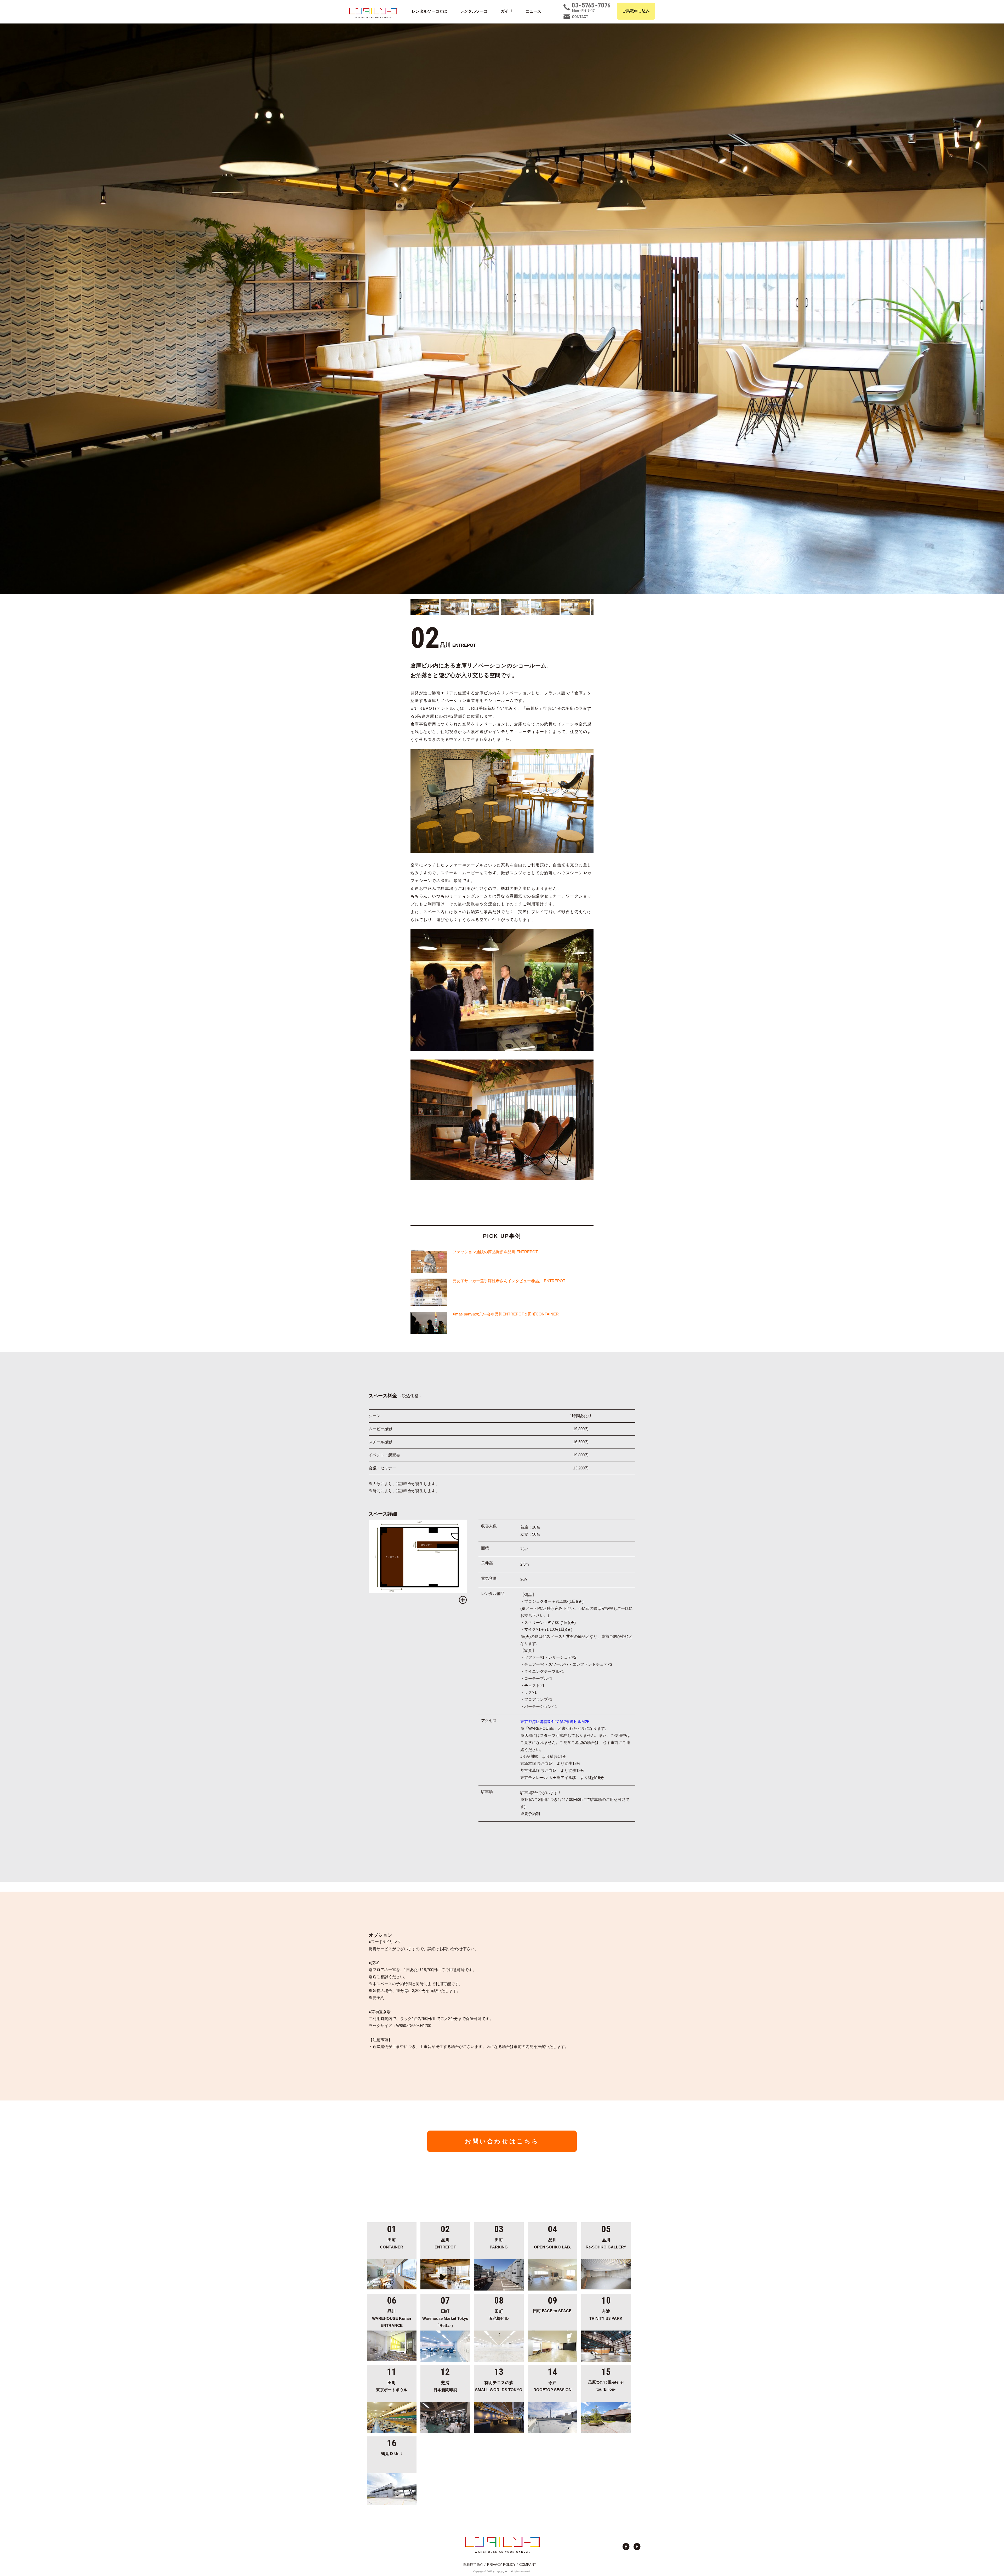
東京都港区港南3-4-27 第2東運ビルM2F (555, 1722)
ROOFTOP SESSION (552, 2386)
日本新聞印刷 (445, 2386)
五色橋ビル (499, 2315)
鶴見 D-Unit (392, 2454)
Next (999, 309)
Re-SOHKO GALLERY (606, 2243)
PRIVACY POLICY (501, 2565)
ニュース (533, 11)
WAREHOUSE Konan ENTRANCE (392, 2318)
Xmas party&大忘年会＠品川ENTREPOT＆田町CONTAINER (506, 1314)
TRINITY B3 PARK (606, 2315)
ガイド (507, 11)
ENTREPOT (445, 2243)
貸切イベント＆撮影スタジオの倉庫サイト (373, 13)
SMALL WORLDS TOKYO (499, 2386)
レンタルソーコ (474, 11)
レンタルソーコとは (429, 11)
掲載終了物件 (473, 2565)
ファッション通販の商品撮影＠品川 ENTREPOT (495, 1252)
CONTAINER (392, 2243)
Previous (5, 309)
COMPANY (528, 2565)
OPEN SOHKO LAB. (552, 2243)
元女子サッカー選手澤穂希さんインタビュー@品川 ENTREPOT (509, 1281)
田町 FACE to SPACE (552, 2311)
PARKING (499, 2243)
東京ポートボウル (392, 2386)
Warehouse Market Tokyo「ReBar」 (445, 2318)
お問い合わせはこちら (502, 2141)
